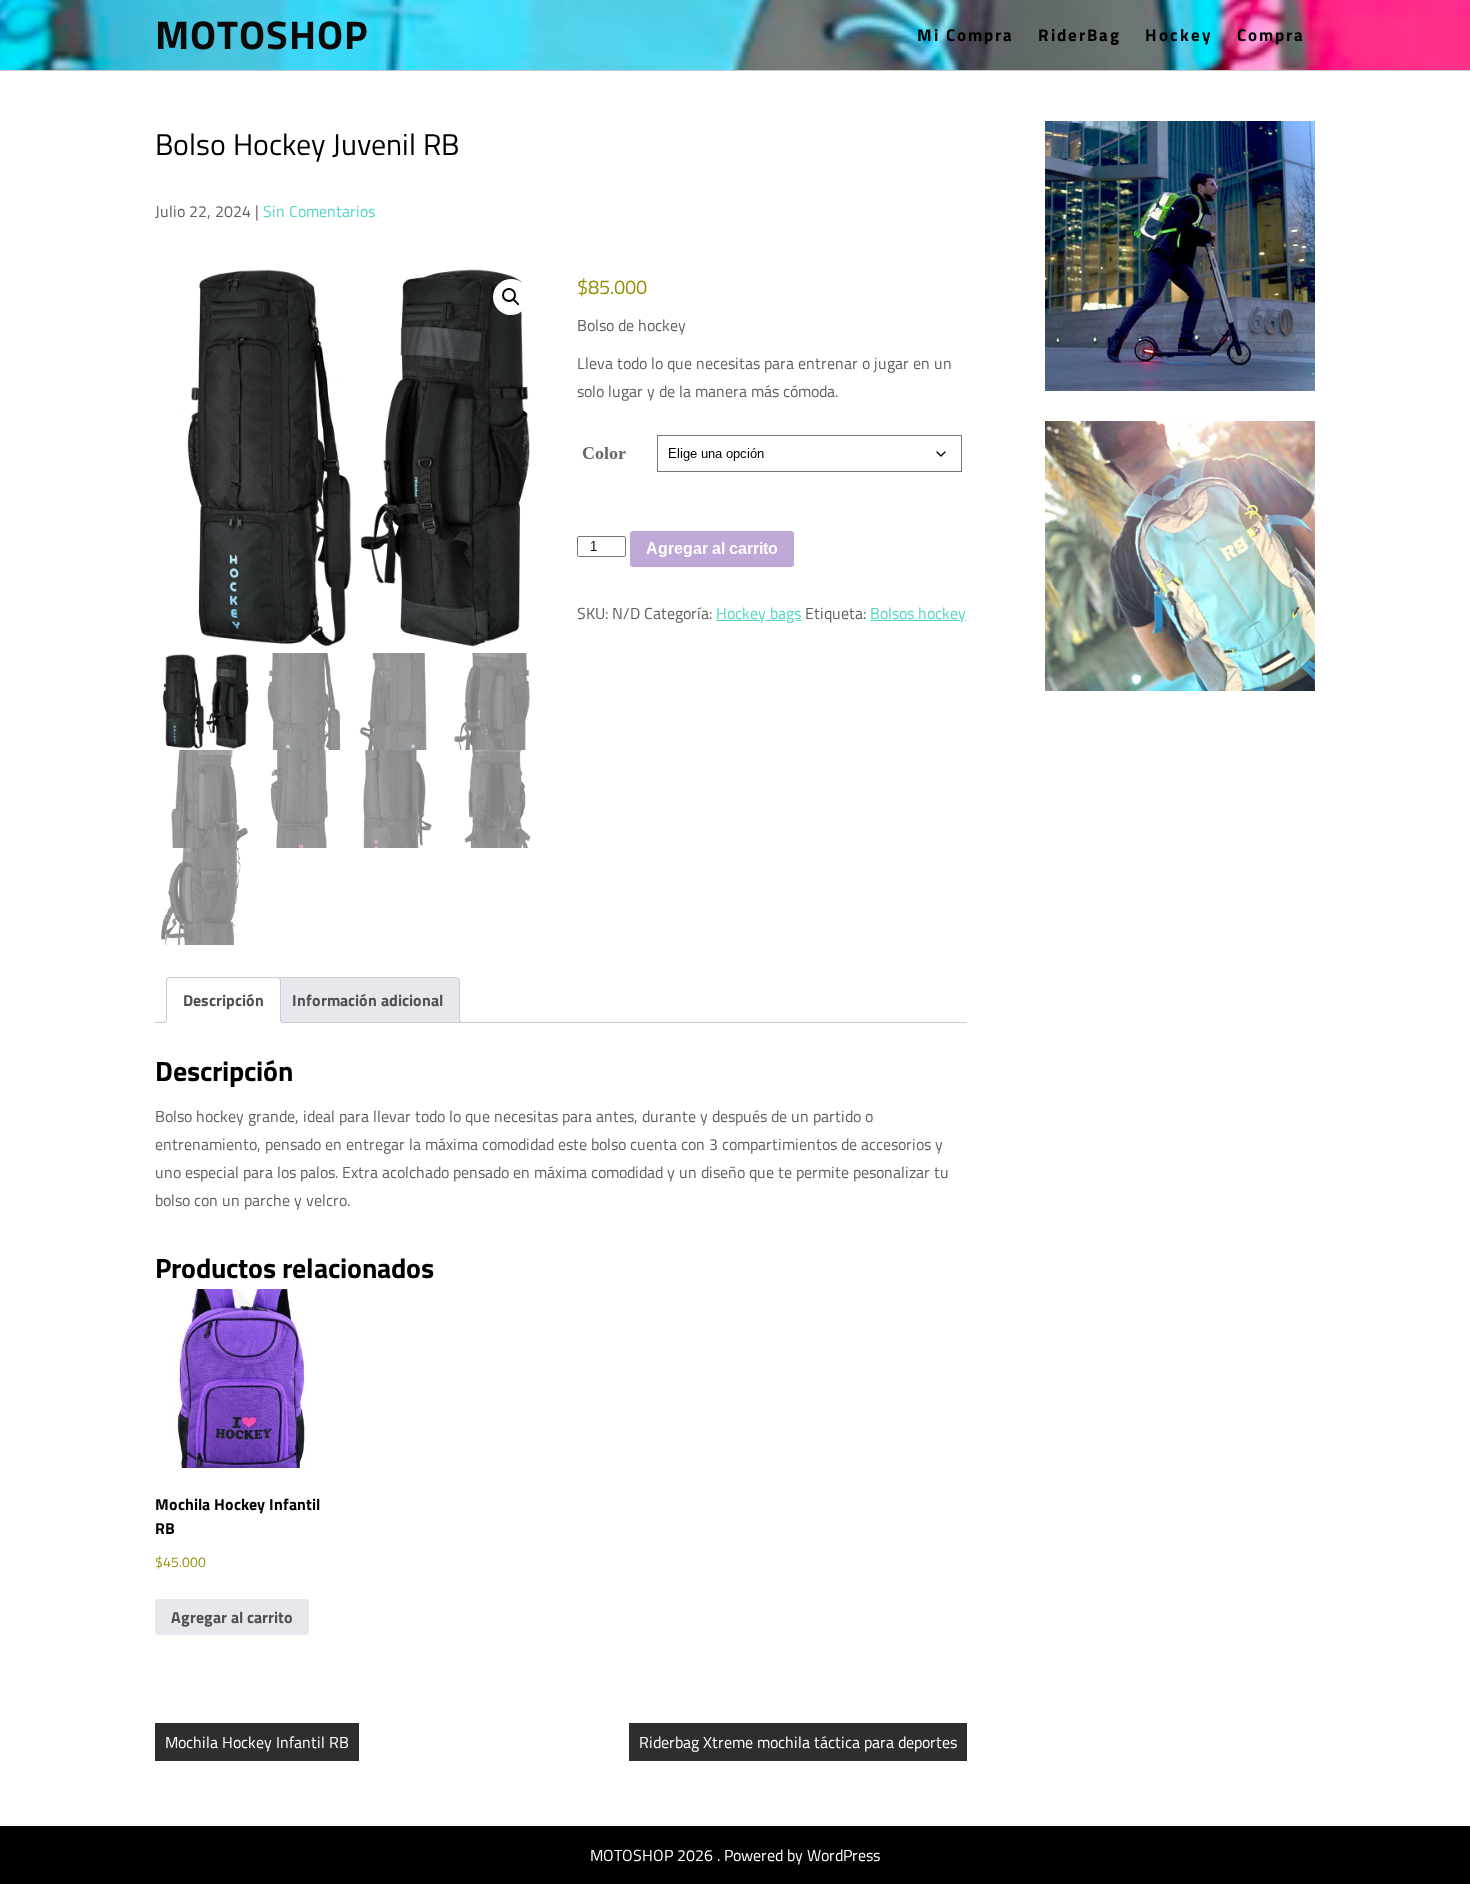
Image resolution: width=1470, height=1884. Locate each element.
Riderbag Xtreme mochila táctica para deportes (798, 1742)
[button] (511, 297)
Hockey (1179, 35)
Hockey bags (758, 613)
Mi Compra (965, 35)
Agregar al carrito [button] (232, 1617)
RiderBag (1079, 35)
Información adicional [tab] (367, 1000)
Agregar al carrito (712, 548)
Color (604, 453)
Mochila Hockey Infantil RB (257, 1742)
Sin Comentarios (319, 211)
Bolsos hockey (918, 613)
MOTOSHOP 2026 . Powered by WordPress (735, 1855)
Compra (1271, 35)
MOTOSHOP (262, 35)
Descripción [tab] (223, 1000)
